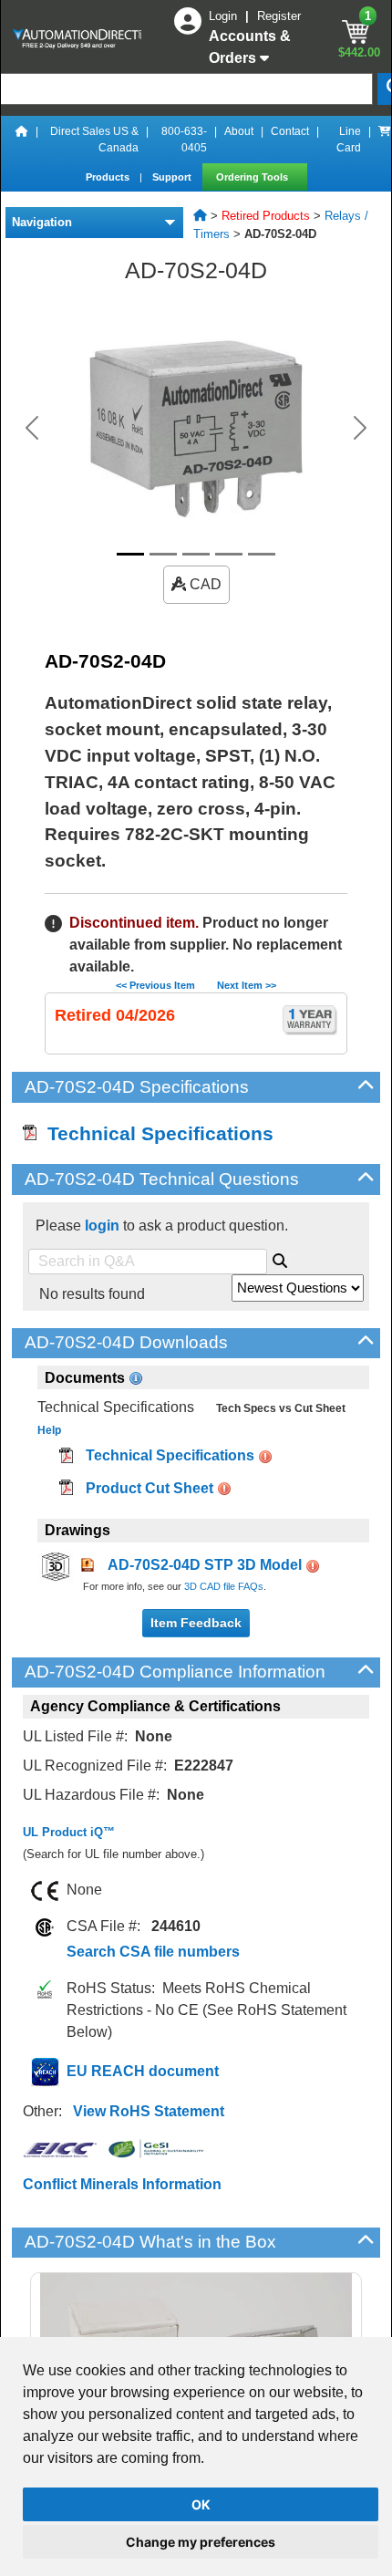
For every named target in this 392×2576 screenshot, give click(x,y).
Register (279, 16)
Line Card (349, 140)
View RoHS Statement (149, 2111)
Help (49, 1430)
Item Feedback (196, 1623)
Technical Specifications (155, 1133)
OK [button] (201, 2504)
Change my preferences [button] (201, 2542)
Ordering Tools (253, 177)
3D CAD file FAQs (224, 1586)
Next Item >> (247, 985)
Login (225, 16)
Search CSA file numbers (153, 1952)
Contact (290, 131)
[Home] (22, 140)
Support (173, 177)
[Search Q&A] (280, 1258)
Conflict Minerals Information (122, 2184)
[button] (32, 428)
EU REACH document (143, 2071)
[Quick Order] (385, 140)
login (102, 1226)
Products (109, 177)
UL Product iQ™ (69, 1832)
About (239, 131)
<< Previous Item (155, 985)
